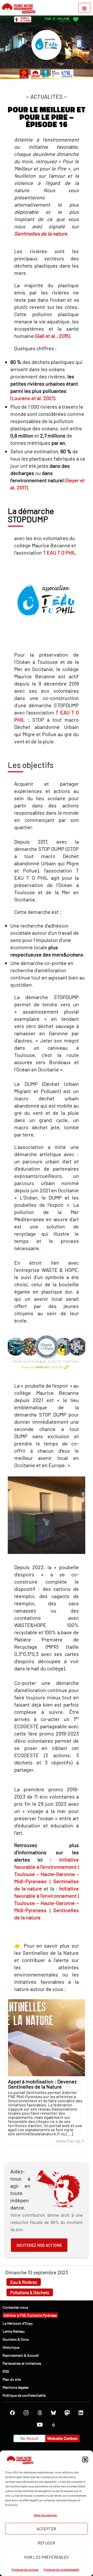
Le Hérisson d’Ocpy (18, 2323)
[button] (85, 2460)
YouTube (40, 2425)
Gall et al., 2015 (52, 336)
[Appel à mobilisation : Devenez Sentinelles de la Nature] (47, 2071)
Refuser (47, 2543)
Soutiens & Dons (16, 2339)
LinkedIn (81, 2413)
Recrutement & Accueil (21, 2355)
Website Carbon (62, 2438)
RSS (6, 2371)
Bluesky (53, 2413)
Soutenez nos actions (39, 2245)
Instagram (26, 2413)
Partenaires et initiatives (22, 2363)
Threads (40, 2413)
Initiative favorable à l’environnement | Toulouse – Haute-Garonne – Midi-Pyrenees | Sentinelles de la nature (47, 1874)
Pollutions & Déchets (30, 2292)
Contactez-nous (15, 2307)
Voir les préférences (47, 2557)
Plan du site (12, 2379)
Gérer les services (45, 2515)
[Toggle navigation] (84, 8)
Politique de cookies (25, 2570)
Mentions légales (16, 2387)
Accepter (47, 2529)
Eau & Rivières (24, 2282)
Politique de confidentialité (61, 2570)
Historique (11, 2347)
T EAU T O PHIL (59, 552)
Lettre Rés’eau (14, 2331)
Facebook (12, 2413)
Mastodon (67, 2413)
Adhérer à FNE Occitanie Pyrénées (30, 2315)
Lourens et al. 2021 (33, 398)
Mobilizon (53, 2425)
